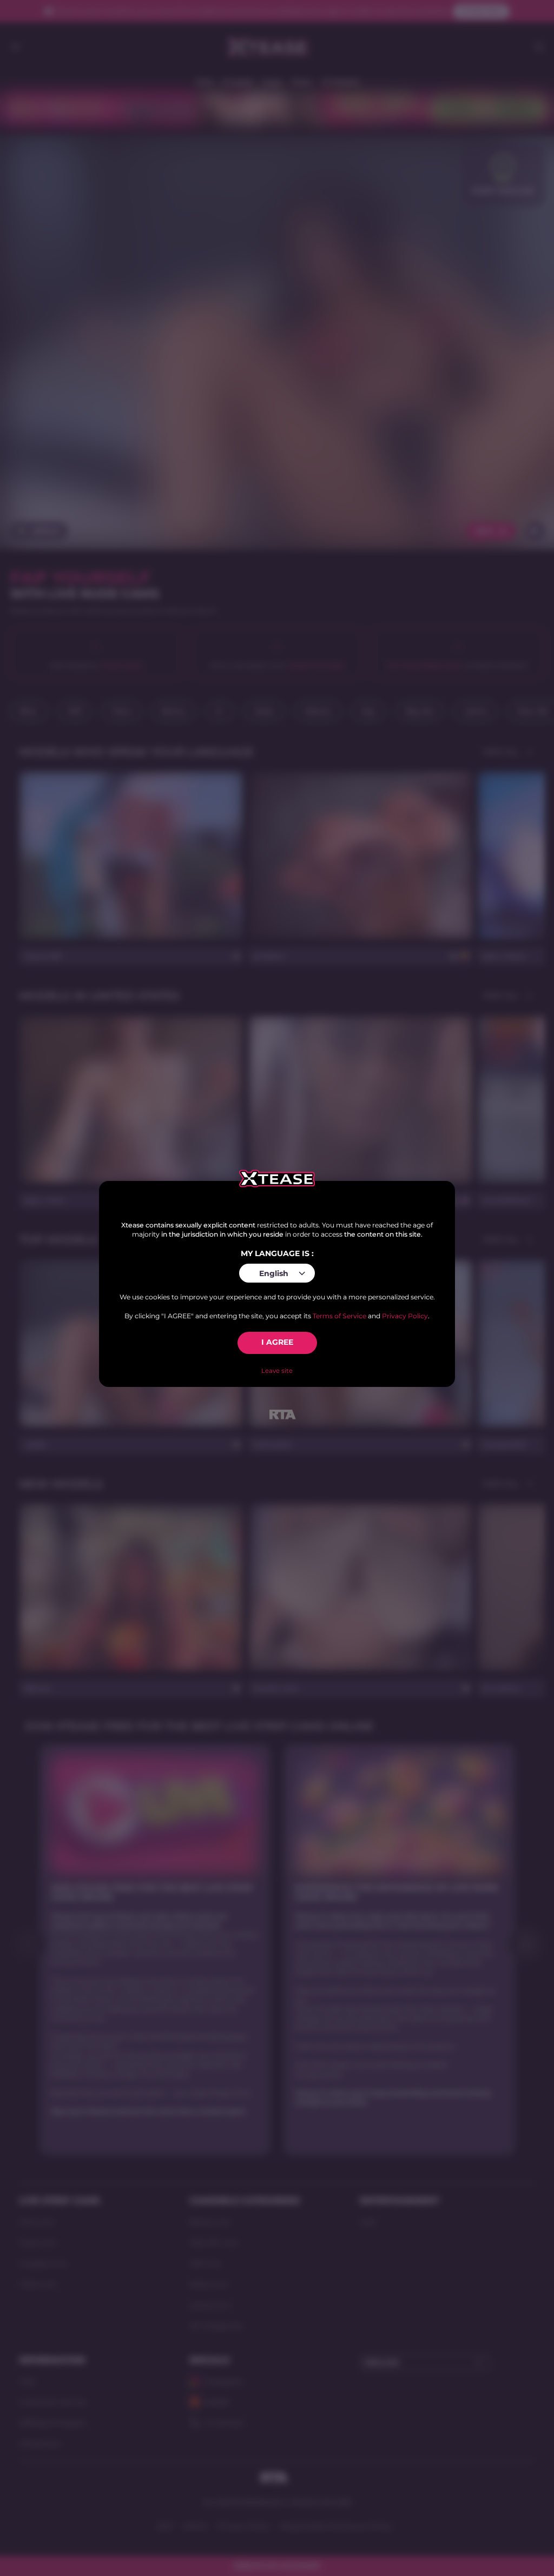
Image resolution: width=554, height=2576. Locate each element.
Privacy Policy (405, 1316)
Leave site (277, 1371)
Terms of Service (339, 1316)
